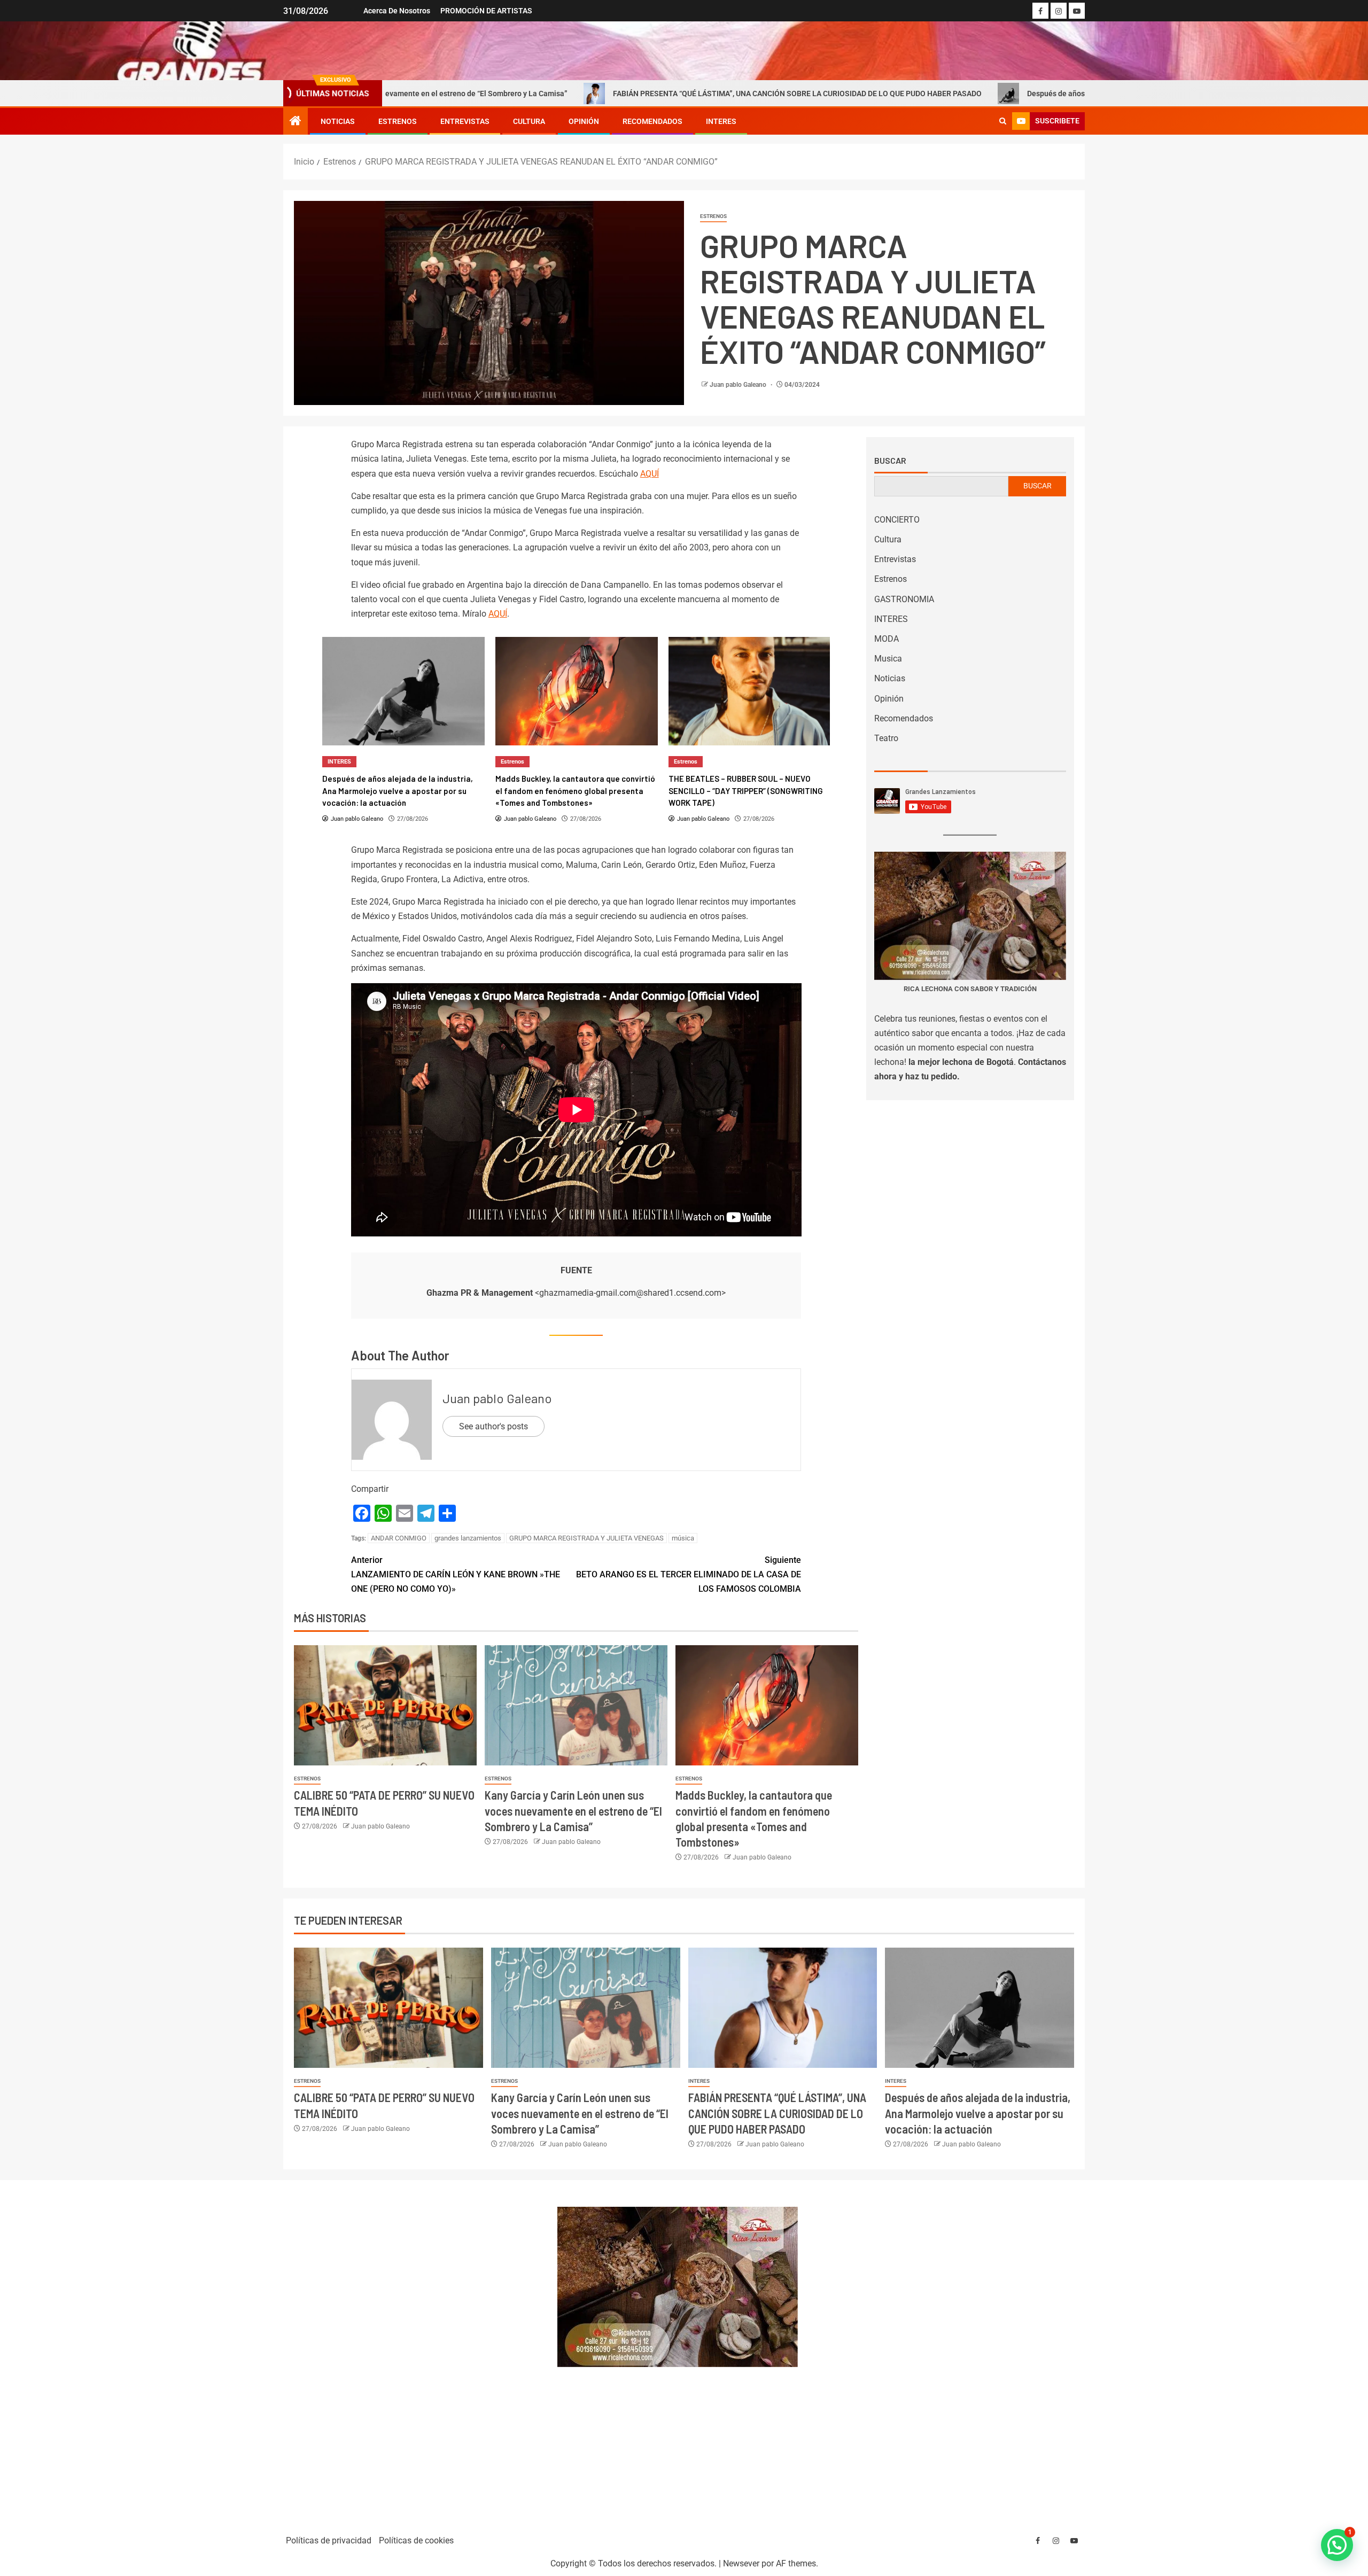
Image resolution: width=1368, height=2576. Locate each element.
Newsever (741, 2563)
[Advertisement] (414, 2352)
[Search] (1003, 121)
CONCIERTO (897, 520)
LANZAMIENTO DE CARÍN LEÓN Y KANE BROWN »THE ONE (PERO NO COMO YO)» (456, 1574)
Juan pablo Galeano (739, 385)
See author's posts (493, 1426)
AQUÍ (650, 474)
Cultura (529, 121)
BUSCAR (1037, 486)
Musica (888, 659)
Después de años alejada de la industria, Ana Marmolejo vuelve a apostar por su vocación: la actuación (1021, 94)
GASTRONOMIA (904, 599)
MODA (887, 639)
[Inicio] (296, 122)
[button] (1337, 2545)
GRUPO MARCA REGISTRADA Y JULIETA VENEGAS (586, 1538)
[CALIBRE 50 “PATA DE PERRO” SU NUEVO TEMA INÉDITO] (385, 1705)
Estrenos (398, 121)
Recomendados (652, 121)
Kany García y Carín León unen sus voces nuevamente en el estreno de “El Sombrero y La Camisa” (573, 1811)
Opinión (584, 121)
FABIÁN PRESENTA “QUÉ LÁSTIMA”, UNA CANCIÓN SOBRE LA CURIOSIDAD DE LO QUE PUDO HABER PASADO (618, 94)
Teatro (886, 738)
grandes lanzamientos (468, 1538)
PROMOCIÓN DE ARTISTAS (486, 11)
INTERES (721, 121)
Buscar (890, 461)
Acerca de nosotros (397, 11)
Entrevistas (465, 121)
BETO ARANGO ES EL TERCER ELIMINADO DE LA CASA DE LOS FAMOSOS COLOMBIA (689, 1574)
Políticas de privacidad (329, 2540)
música (683, 1538)
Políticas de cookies (416, 2540)
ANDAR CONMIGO (399, 1538)
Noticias (338, 121)
